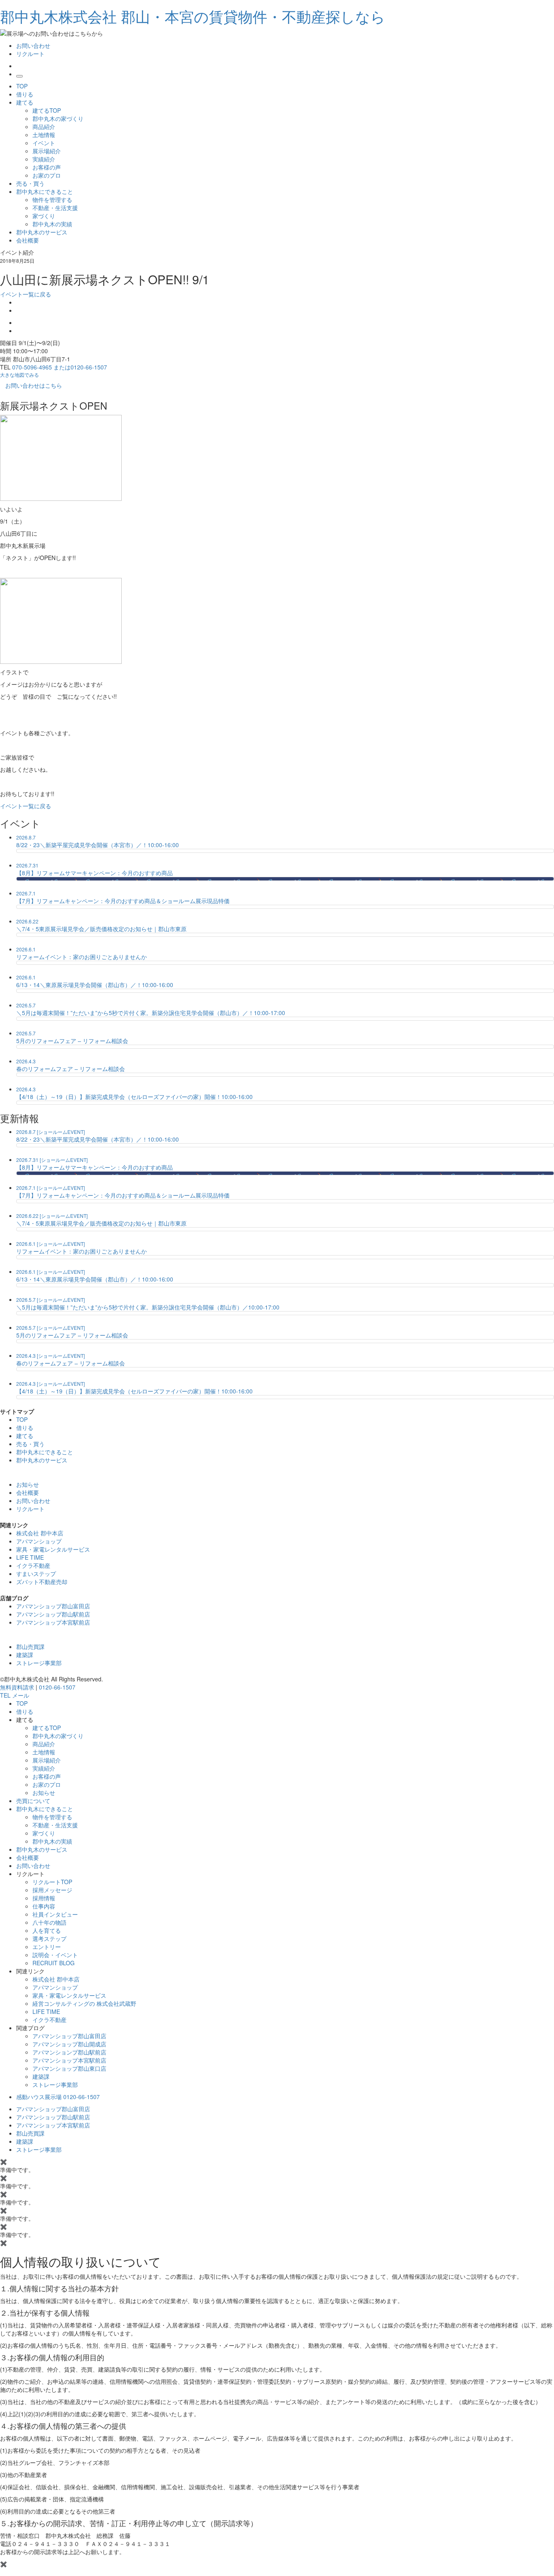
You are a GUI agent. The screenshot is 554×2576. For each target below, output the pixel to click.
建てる (25, 102)
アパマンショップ (39, 1541)
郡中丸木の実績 (52, 224)
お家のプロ (47, 175)
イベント (44, 143)
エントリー (47, 1947)
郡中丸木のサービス (42, 232)
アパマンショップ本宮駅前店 (53, 1622)
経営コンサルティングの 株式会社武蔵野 (84, 2003)
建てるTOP (47, 110)
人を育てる (47, 1930)
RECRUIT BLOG (54, 1963)
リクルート (30, 54)
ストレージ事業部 (39, 1663)
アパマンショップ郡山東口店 (69, 2068)
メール (21, 1695)
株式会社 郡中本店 (40, 1533)
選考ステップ (49, 1938)
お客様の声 (47, 167)
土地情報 (44, 135)
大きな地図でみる (19, 375)
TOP (22, 86)
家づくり (44, 216)
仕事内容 (44, 1906)
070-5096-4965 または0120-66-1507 (60, 367)
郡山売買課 (30, 1646)
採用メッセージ (52, 1890)
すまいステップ (36, 1574)
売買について (33, 1801)
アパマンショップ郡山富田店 (53, 1606)
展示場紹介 (47, 151)
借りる (25, 94)
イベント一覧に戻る (26, 294)
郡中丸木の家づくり (58, 118)
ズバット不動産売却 (42, 1582)
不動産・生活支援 (55, 208)
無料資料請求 (17, 1687)
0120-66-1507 (57, 1687)
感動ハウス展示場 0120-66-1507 (58, 2097)
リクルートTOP (52, 1882)
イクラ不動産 (33, 1565)
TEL (6, 1695)
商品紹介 (44, 127)
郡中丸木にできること (45, 191)
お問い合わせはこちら (34, 385)
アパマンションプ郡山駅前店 (69, 2052)
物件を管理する (52, 200)
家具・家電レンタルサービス (53, 1549)
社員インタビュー (55, 1914)
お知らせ (44, 1792)
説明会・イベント (55, 1955)
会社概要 (28, 240)
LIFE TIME (30, 1557)
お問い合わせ (33, 45)
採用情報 (44, 1898)
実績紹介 (44, 159)
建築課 (25, 1655)
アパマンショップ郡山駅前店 (53, 1614)
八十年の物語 (49, 1922)
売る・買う (30, 183)
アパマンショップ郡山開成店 (69, 2044)
